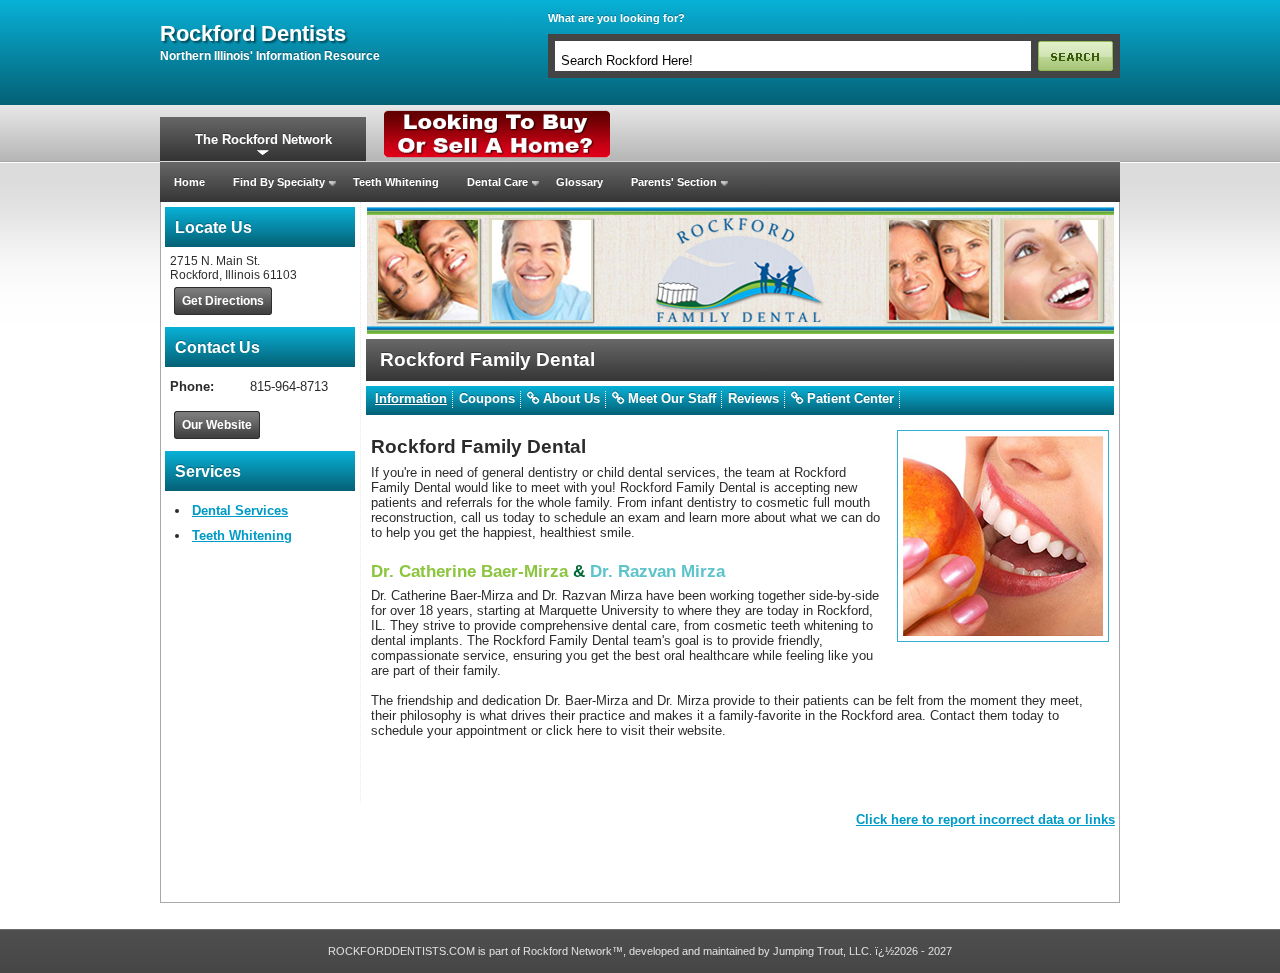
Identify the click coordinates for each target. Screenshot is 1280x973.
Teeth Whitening (396, 182)
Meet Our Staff (670, 398)
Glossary (579, 182)
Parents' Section (674, 182)
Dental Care (497, 182)
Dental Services (240, 510)
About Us (569, 398)
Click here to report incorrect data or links (985, 819)
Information (411, 398)
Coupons (487, 398)
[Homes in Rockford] (497, 115)
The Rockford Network (263, 139)
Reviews (753, 398)
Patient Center (848, 398)
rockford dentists (253, 34)
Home (189, 182)
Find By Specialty (279, 182)
